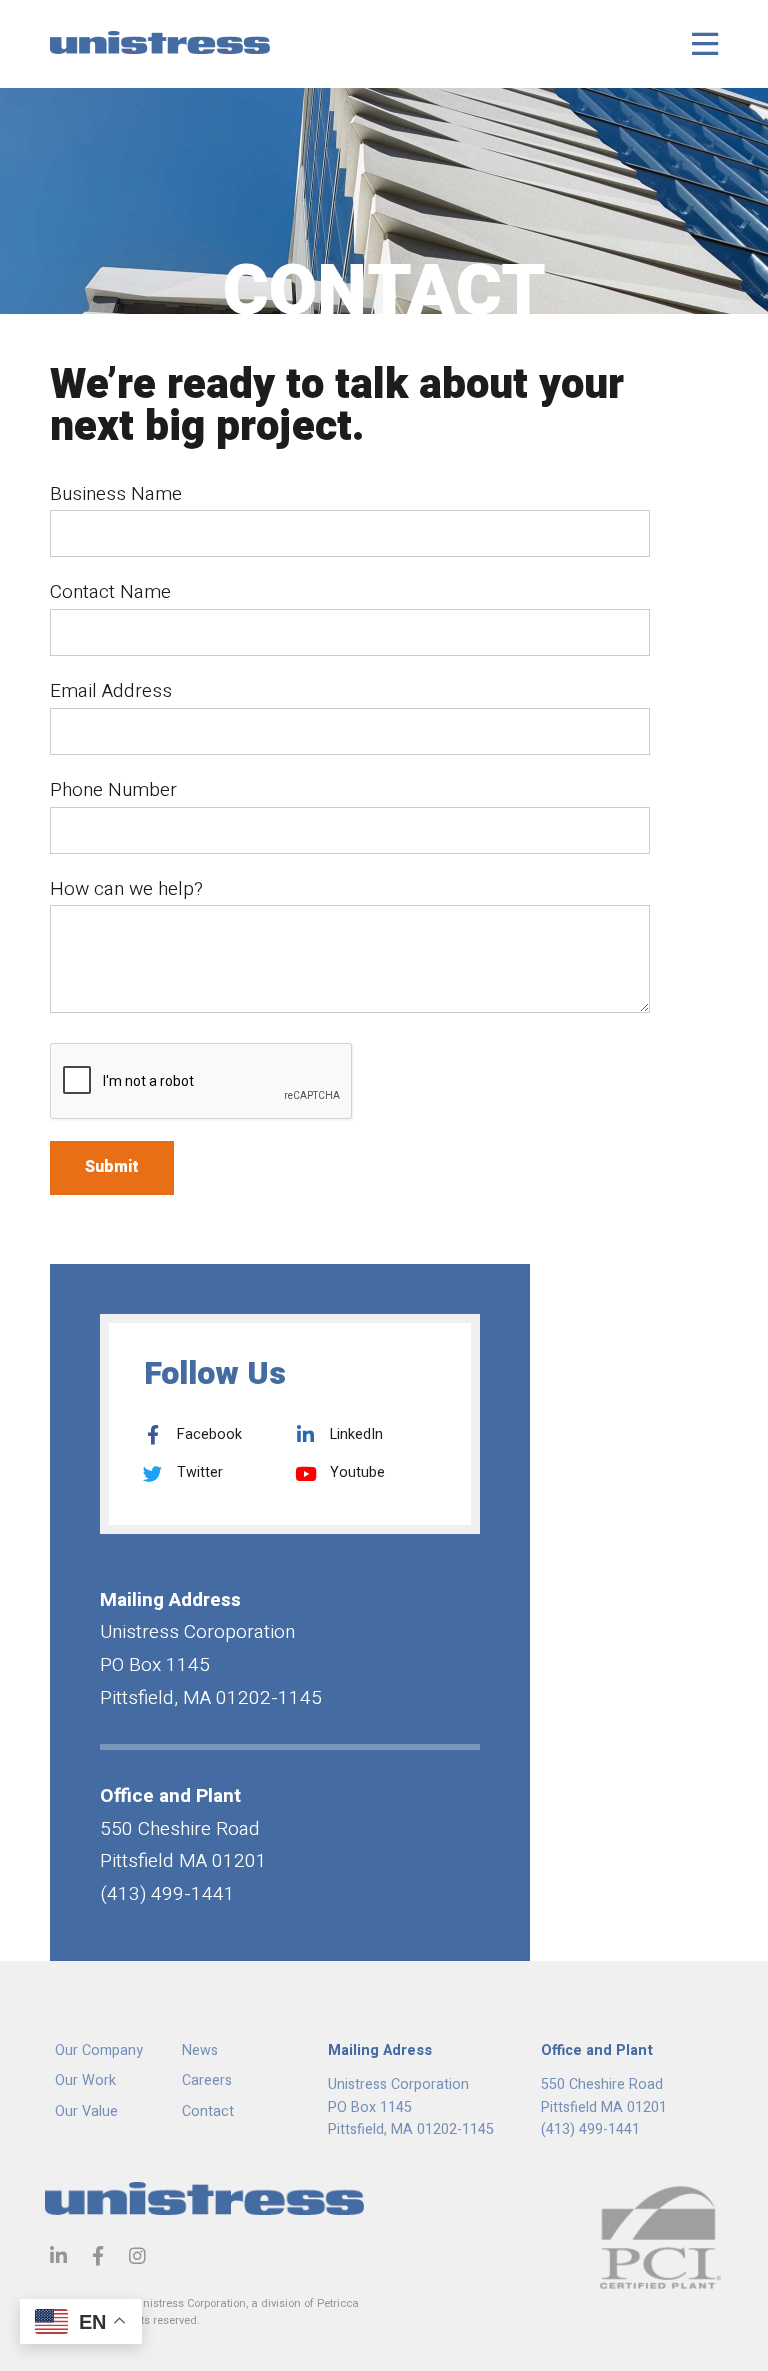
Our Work (85, 2080)
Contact (208, 2111)
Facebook (207, 1434)
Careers (207, 2080)
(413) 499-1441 (590, 2129)
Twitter (198, 1472)
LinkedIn (354, 1434)
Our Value (86, 2111)
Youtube (355, 1472)
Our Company (99, 2050)
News (200, 2050)
